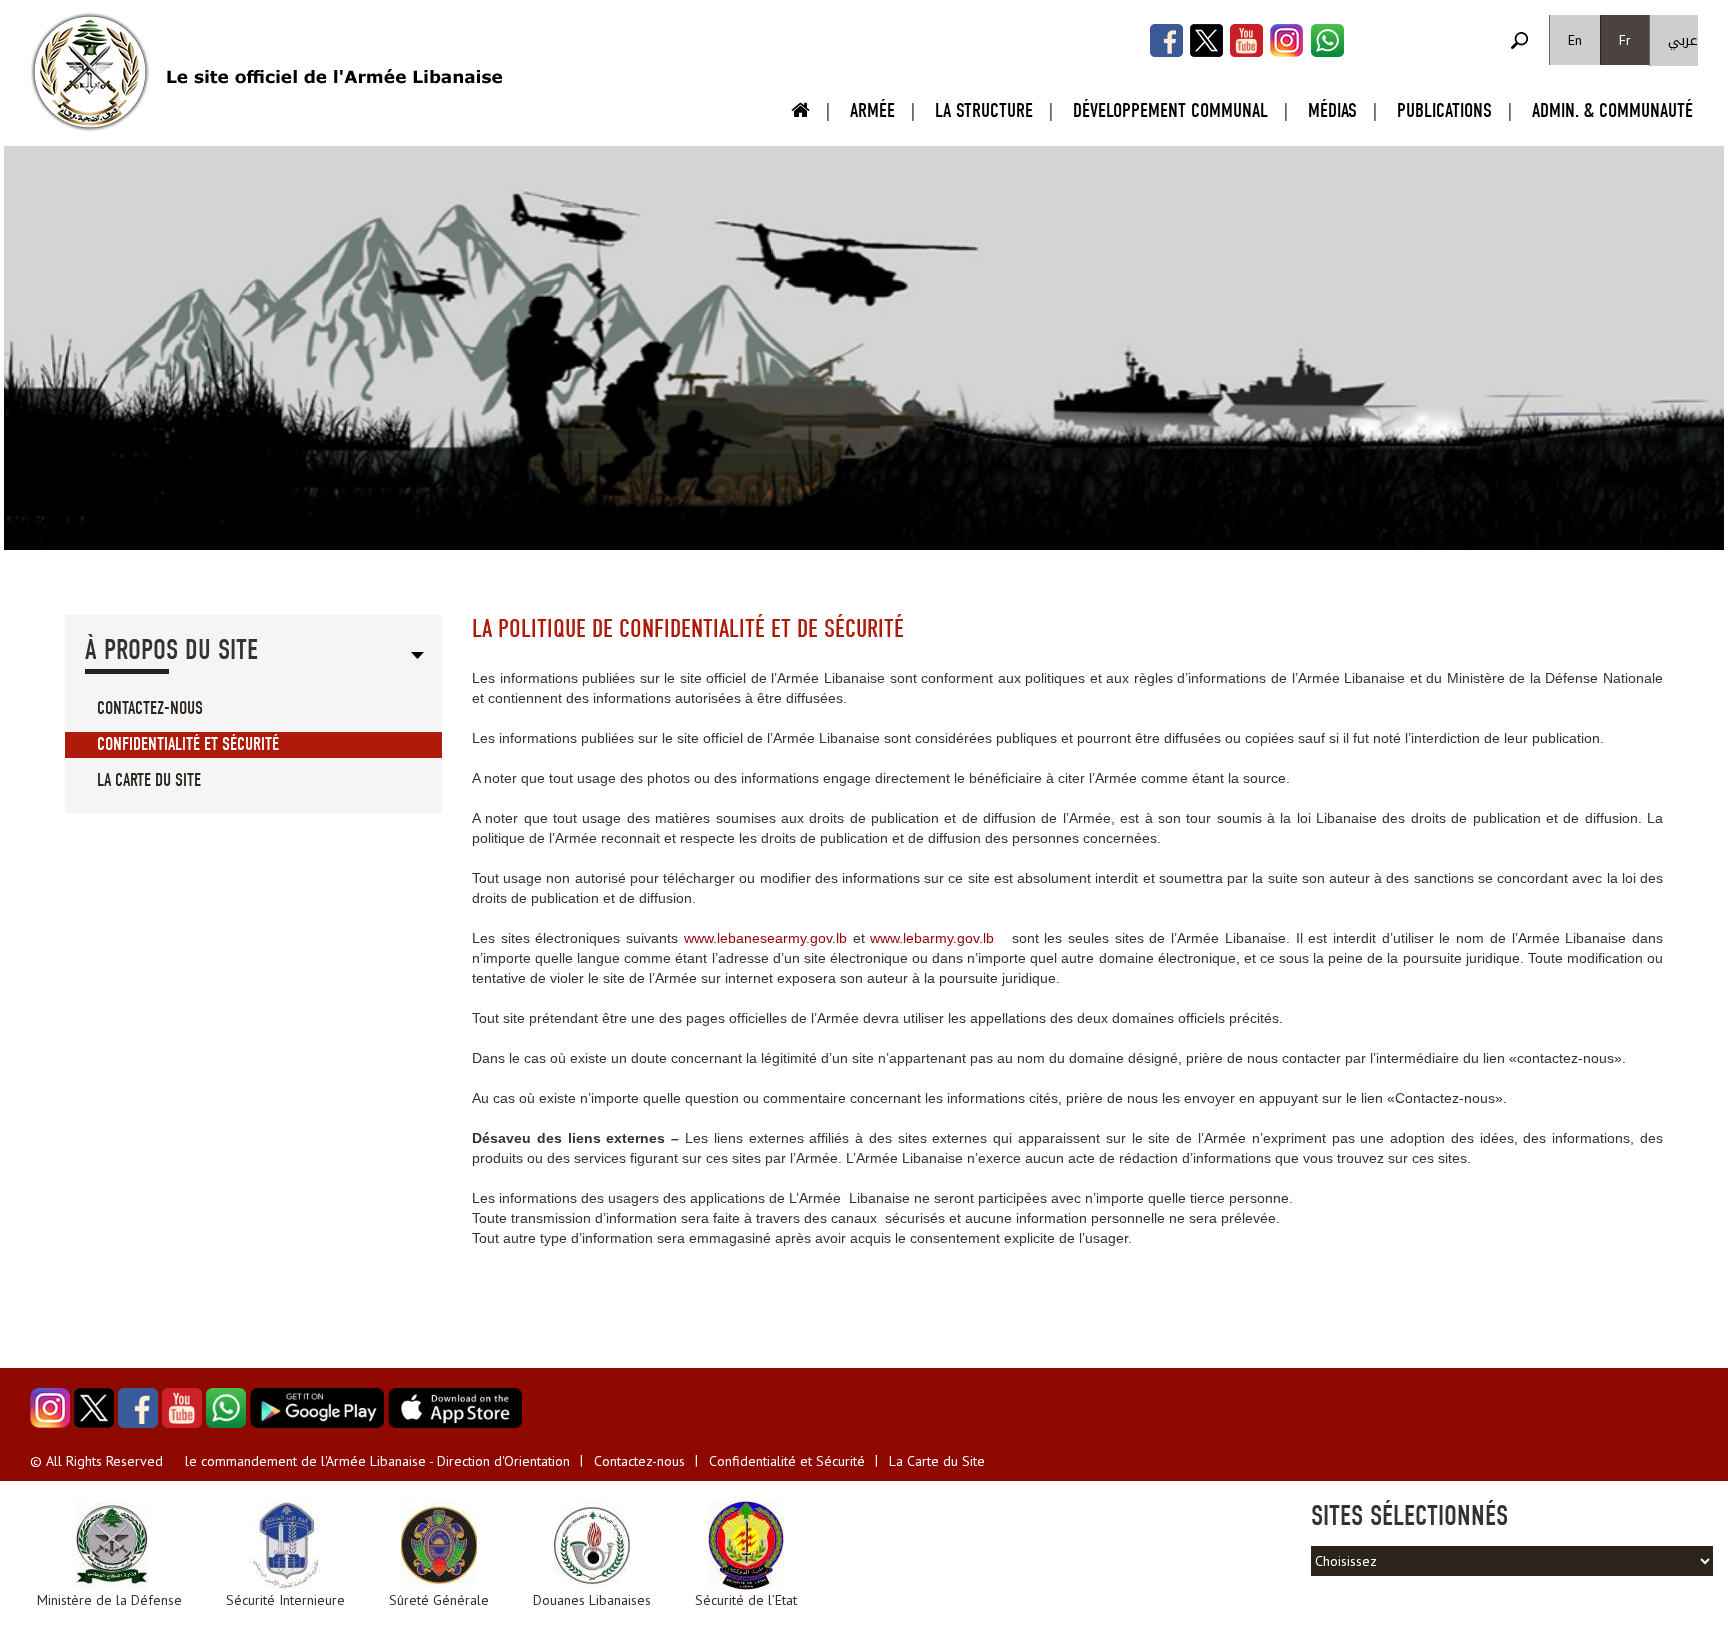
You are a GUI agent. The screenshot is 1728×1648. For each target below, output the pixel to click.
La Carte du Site (149, 780)
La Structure (984, 110)
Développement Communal (1170, 110)
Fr (1625, 40)
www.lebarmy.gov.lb (932, 938)
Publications (1444, 110)
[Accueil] (90, 72)
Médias (1332, 110)
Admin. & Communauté (1612, 110)
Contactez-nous (150, 708)
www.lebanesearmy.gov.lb (765, 938)
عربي (1683, 40)
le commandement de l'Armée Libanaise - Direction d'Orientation (377, 1461)
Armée (872, 110)
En (1575, 40)
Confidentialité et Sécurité (188, 744)
